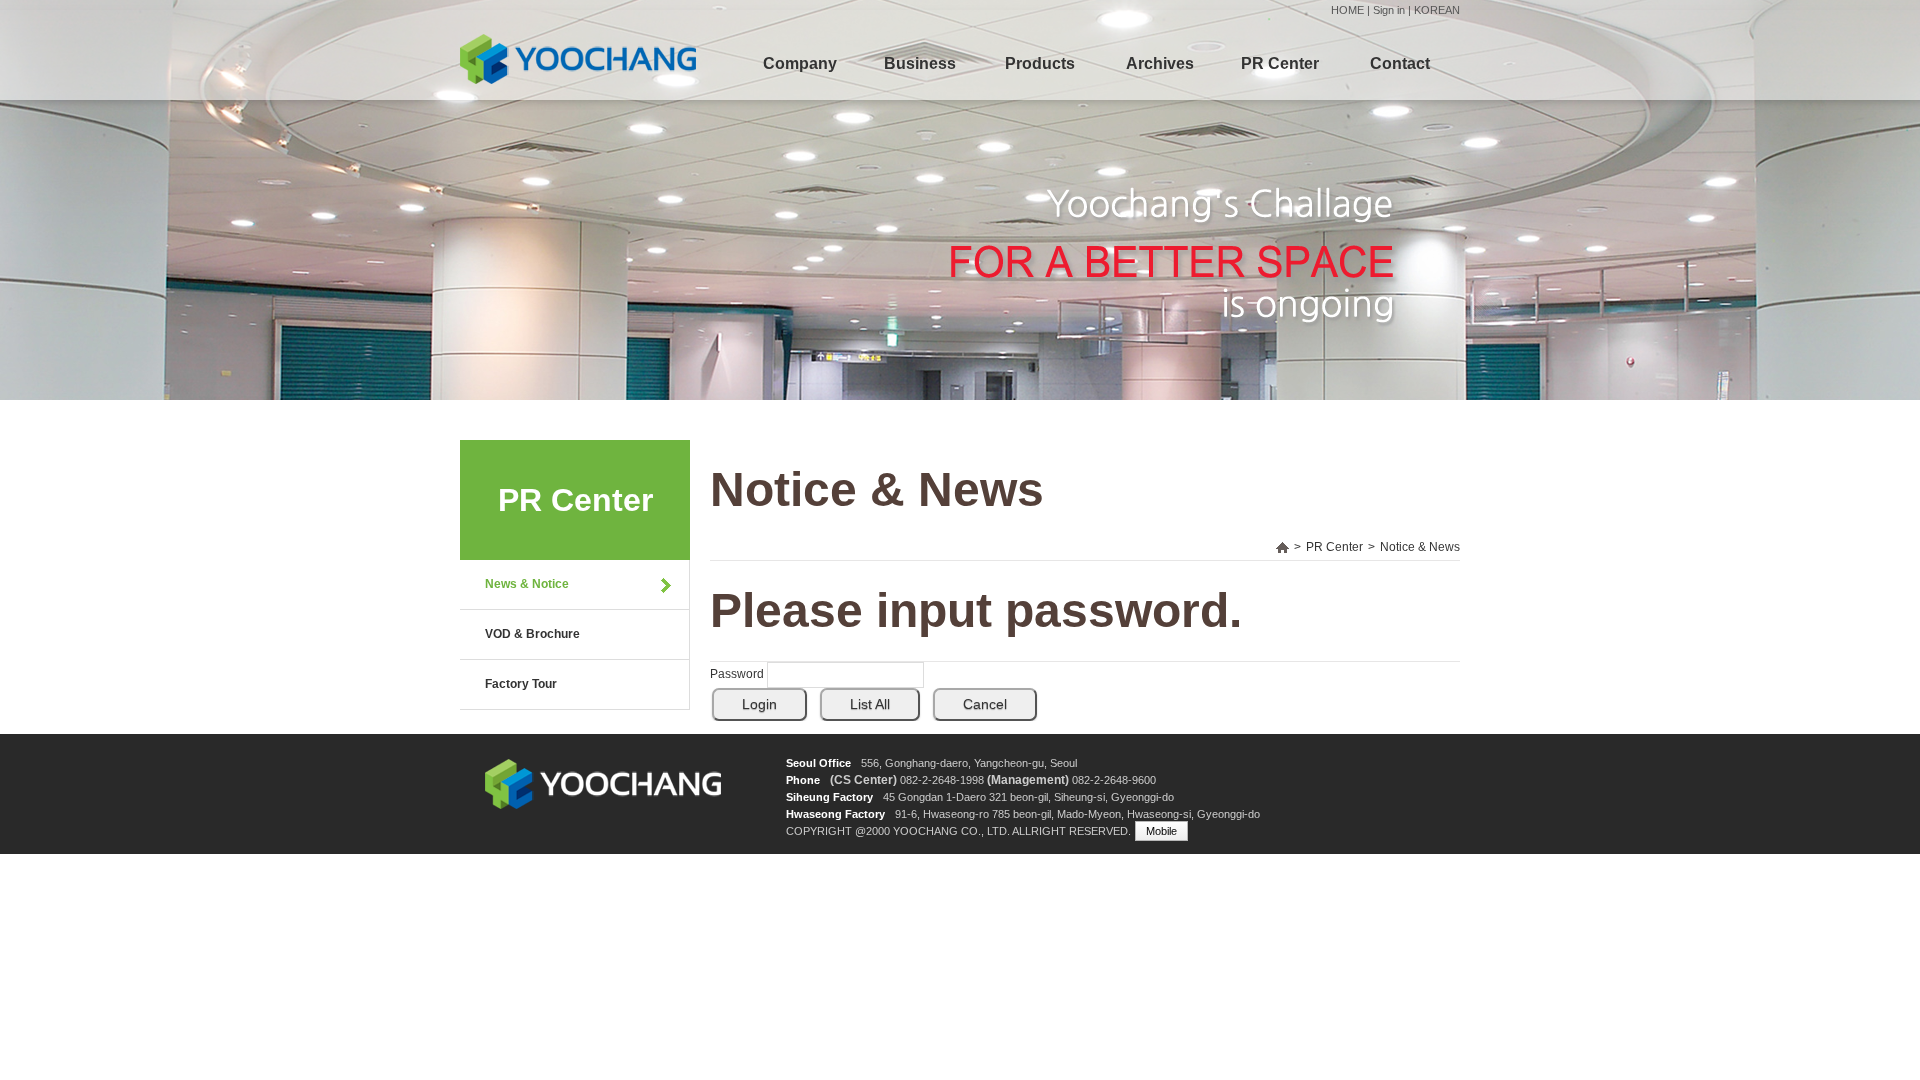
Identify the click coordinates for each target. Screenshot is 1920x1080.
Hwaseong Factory (835, 814)
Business (920, 63)
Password (737, 674)
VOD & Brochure (532, 634)
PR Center (1280, 63)
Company (800, 63)
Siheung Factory (829, 797)
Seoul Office (818, 763)
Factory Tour (521, 684)
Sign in (1389, 10)
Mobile (1161, 831)
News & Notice (527, 584)
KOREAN (1437, 10)
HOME (1347, 10)
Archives (1160, 63)
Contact (1400, 63)
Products (1040, 63)
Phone (803, 780)
